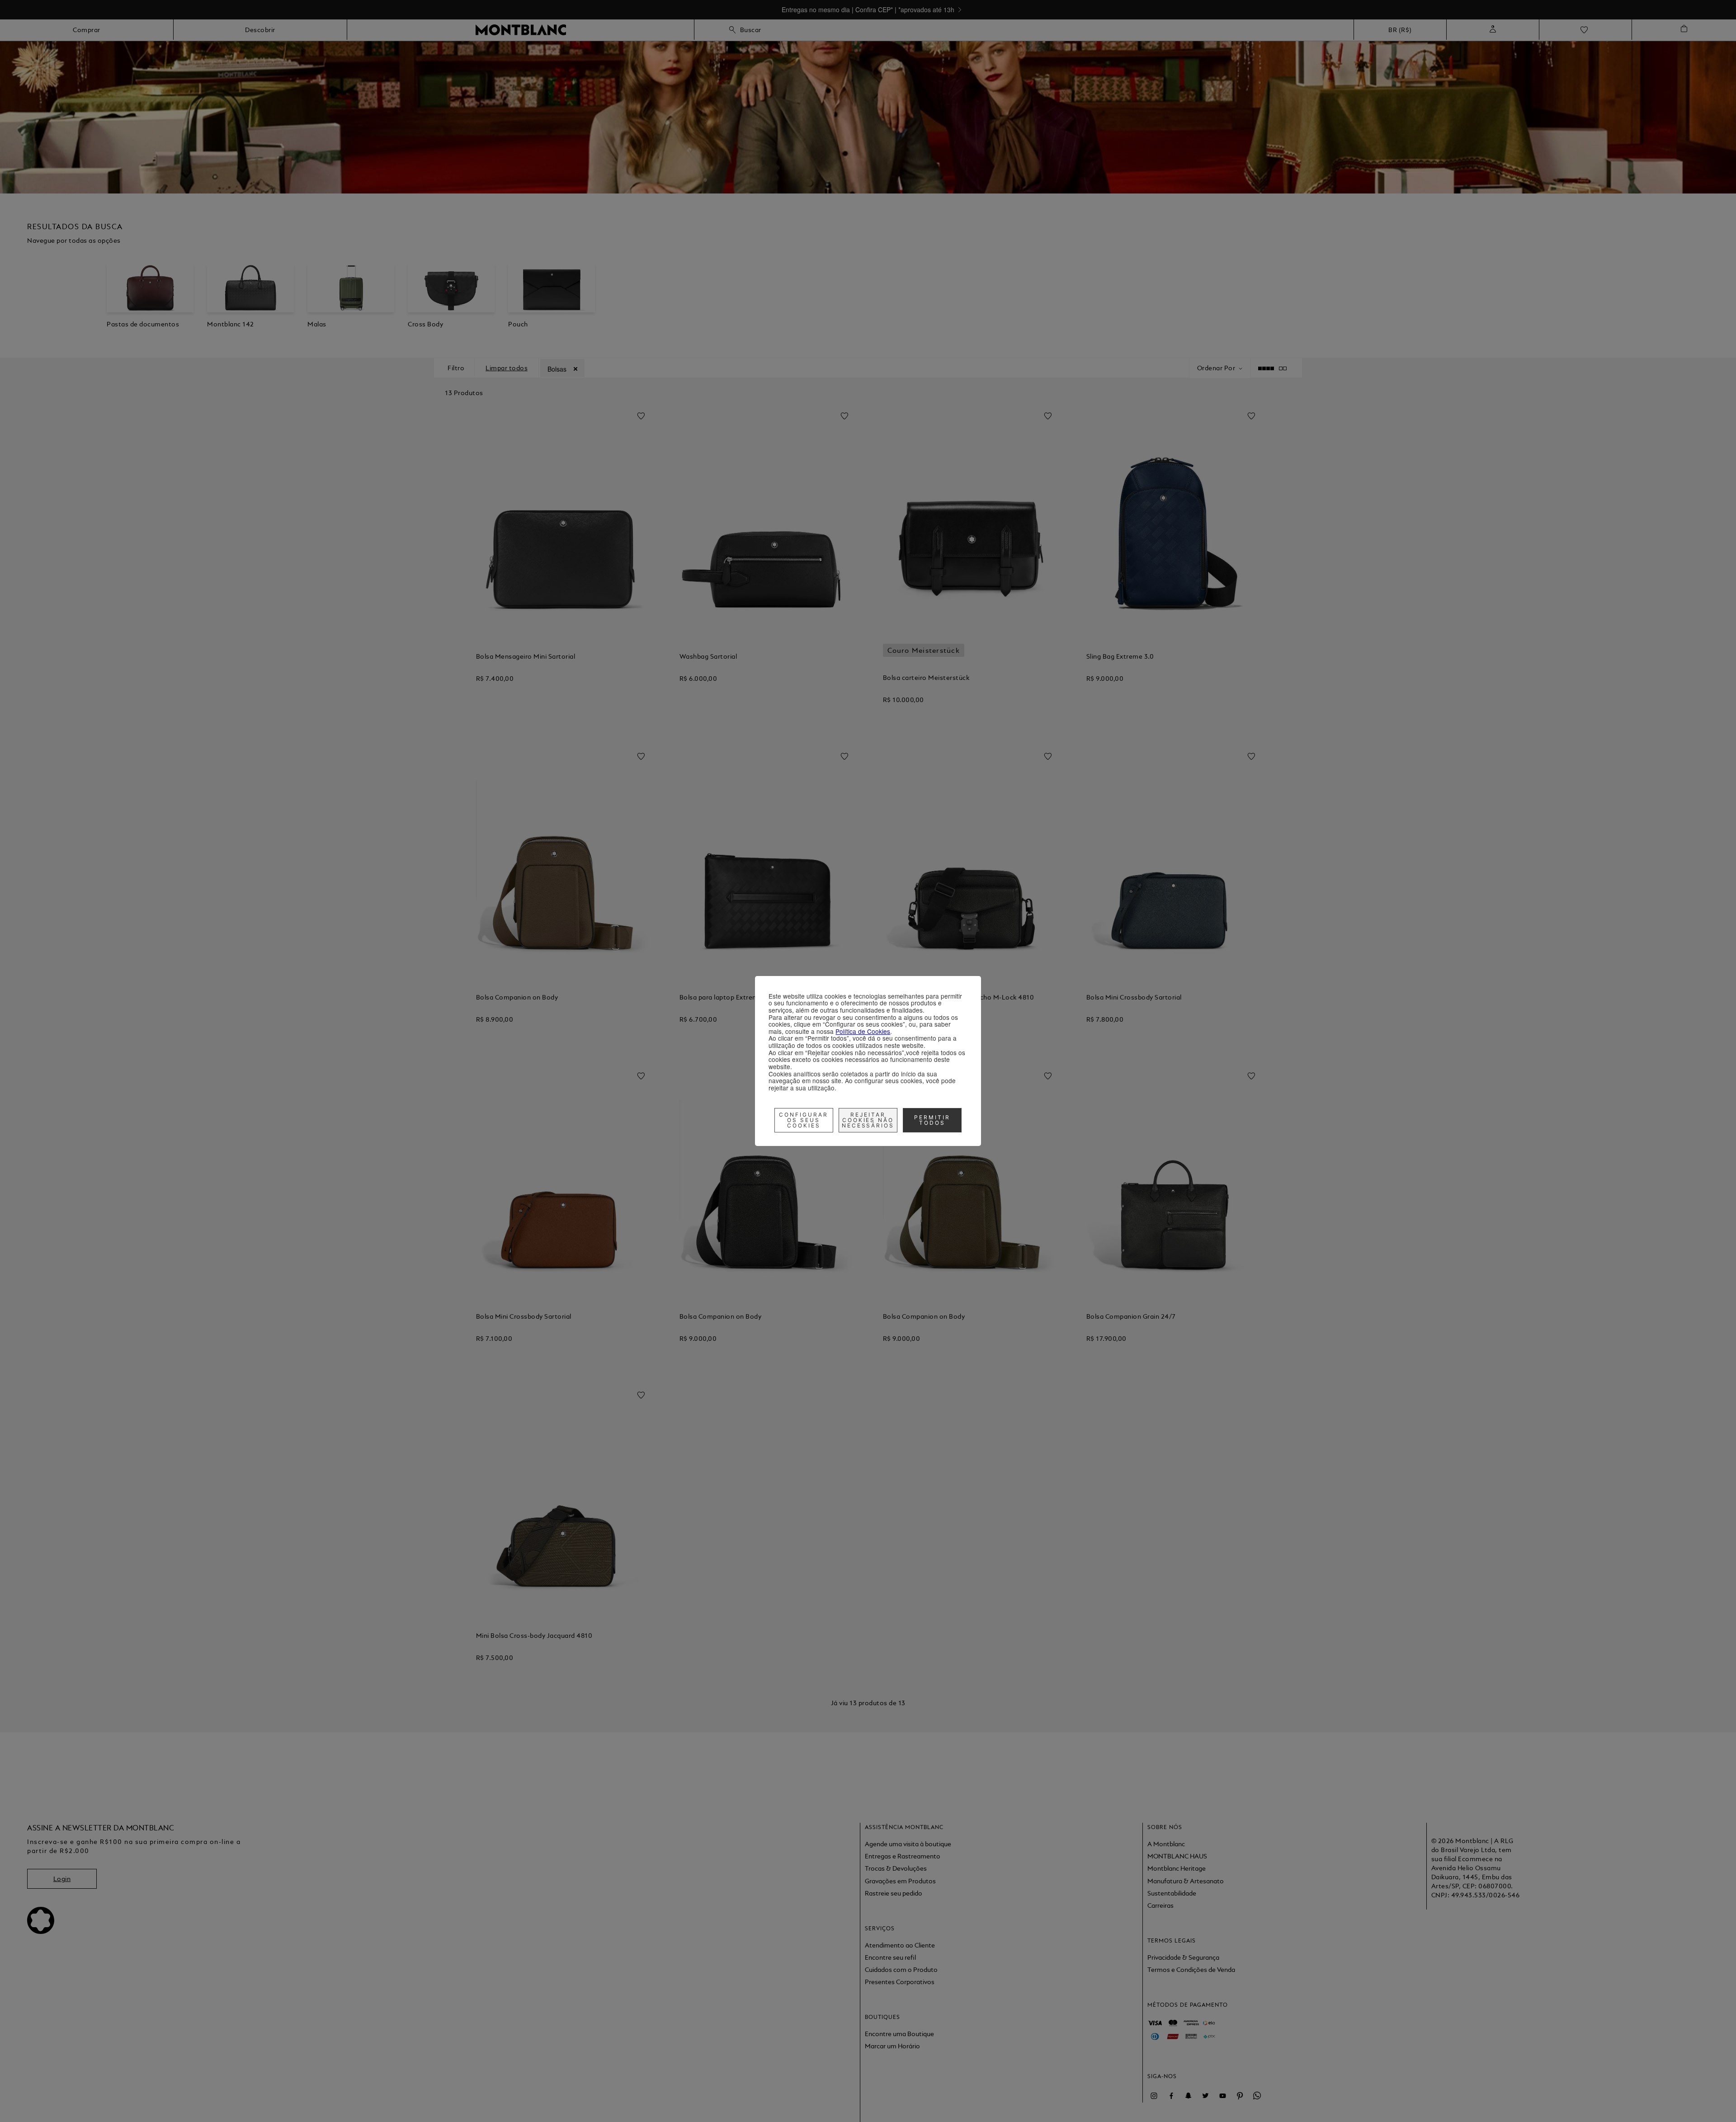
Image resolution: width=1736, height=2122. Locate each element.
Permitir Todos (932, 1120)
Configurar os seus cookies (804, 1120)
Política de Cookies (863, 1031)
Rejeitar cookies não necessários (868, 1120)
